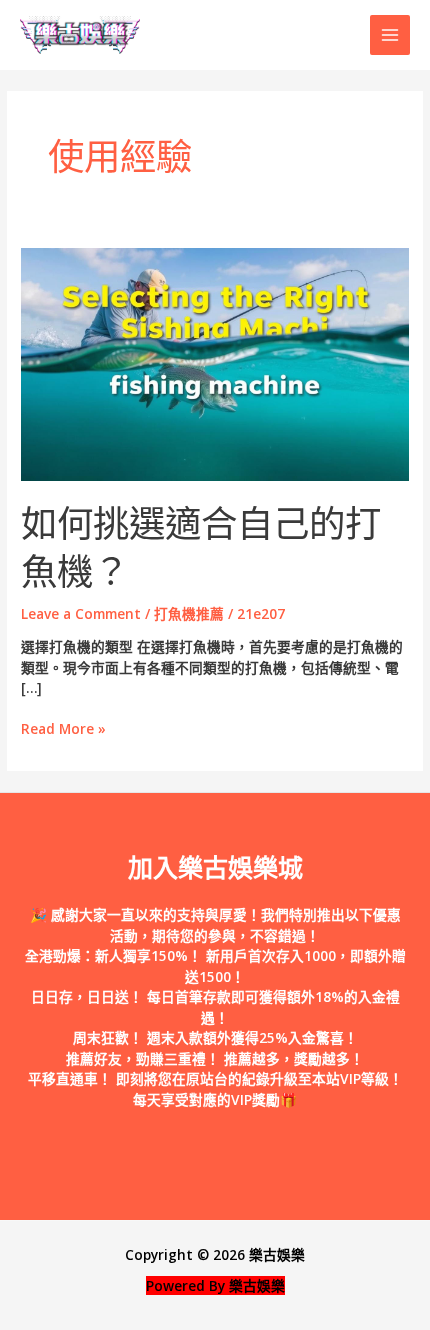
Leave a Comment (81, 613)
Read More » (63, 728)
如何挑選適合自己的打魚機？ (201, 548)
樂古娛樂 (277, 1254)
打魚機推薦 (189, 613)
